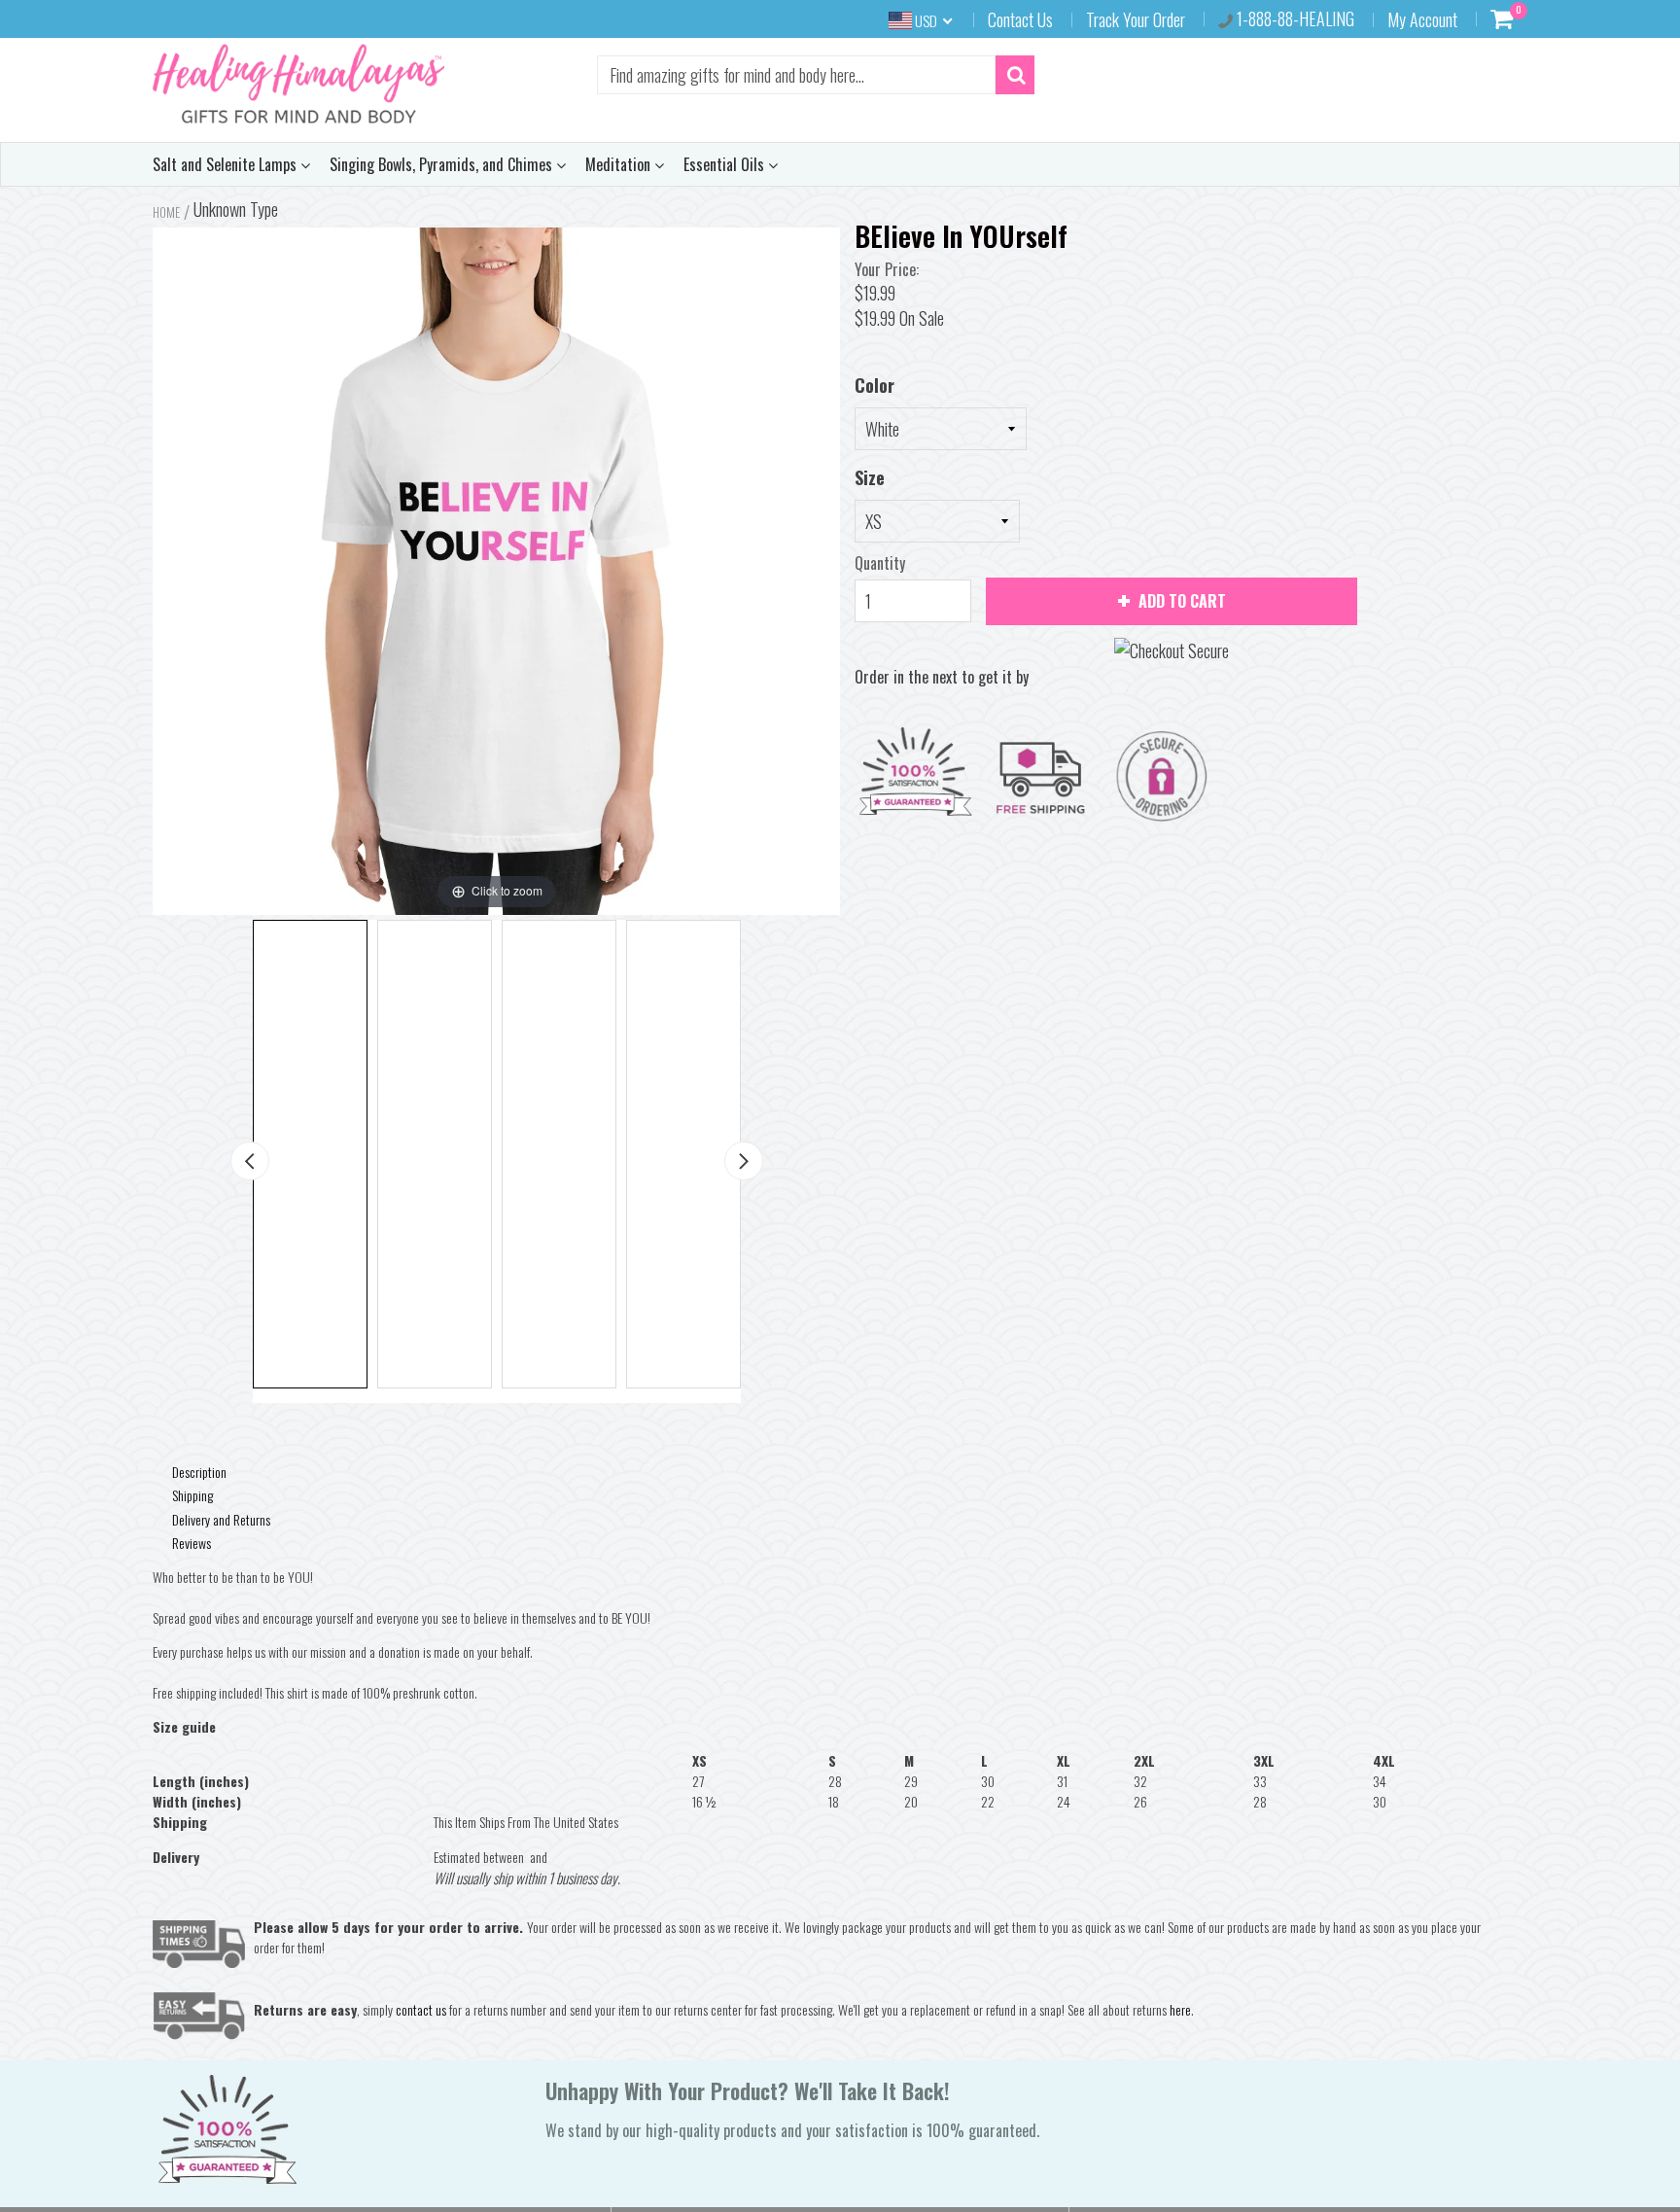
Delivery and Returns (221, 1519)
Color (875, 385)
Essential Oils (726, 164)
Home (166, 212)
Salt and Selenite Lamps (227, 164)
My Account (1422, 19)
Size (870, 477)
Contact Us (1020, 19)
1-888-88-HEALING (1294, 18)
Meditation (620, 164)
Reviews (192, 1543)
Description (199, 1472)
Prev (250, 1161)
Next (744, 1161)
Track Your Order (1136, 19)
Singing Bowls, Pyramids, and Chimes (443, 164)
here (1180, 2009)
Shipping (192, 1495)
